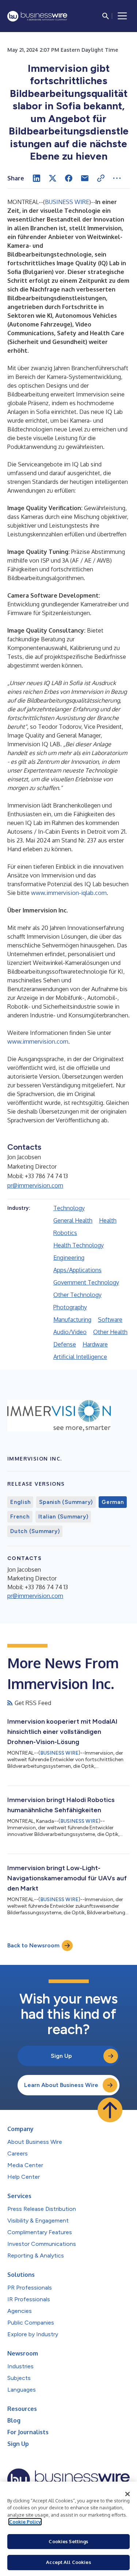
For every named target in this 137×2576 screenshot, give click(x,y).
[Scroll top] (110, 2110)
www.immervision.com (38, 1041)
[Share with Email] (85, 178)
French (20, 1517)
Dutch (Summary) (35, 1531)
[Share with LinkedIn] (37, 178)
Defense (65, 1344)
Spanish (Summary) (66, 1502)
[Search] (106, 16)
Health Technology (79, 1245)
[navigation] (122, 16)
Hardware (95, 1344)
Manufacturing (72, 1320)
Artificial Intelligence (80, 1357)
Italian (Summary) (63, 1517)
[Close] (128, 2494)
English (20, 1502)
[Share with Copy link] (101, 178)
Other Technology (77, 1295)
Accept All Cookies (68, 2562)
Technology (69, 1208)
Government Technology (86, 1282)
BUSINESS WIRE (67, 202)
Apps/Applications (77, 1270)
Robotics (65, 1233)
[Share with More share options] (117, 178)
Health (108, 1220)
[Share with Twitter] (53, 178)
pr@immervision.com (35, 1185)
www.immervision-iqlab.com (69, 893)
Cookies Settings (68, 2541)
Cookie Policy (25, 2522)
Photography (70, 1307)
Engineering (69, 1258)
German (113, 1502)
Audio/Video (70, 1332)
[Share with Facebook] (69, 178)
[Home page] (37, 16)
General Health (73, 1220)
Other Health (110, 1332)
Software (110, 1320)
